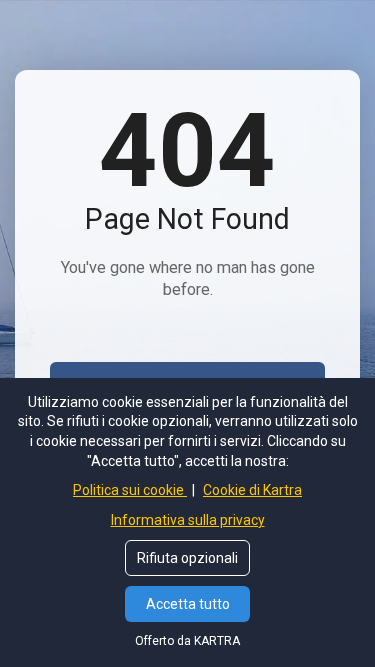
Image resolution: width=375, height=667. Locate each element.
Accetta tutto (188, 604)
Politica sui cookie (130, 490)
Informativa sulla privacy (188, 520)
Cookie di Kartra (252, 490)
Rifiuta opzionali (187, 558)
